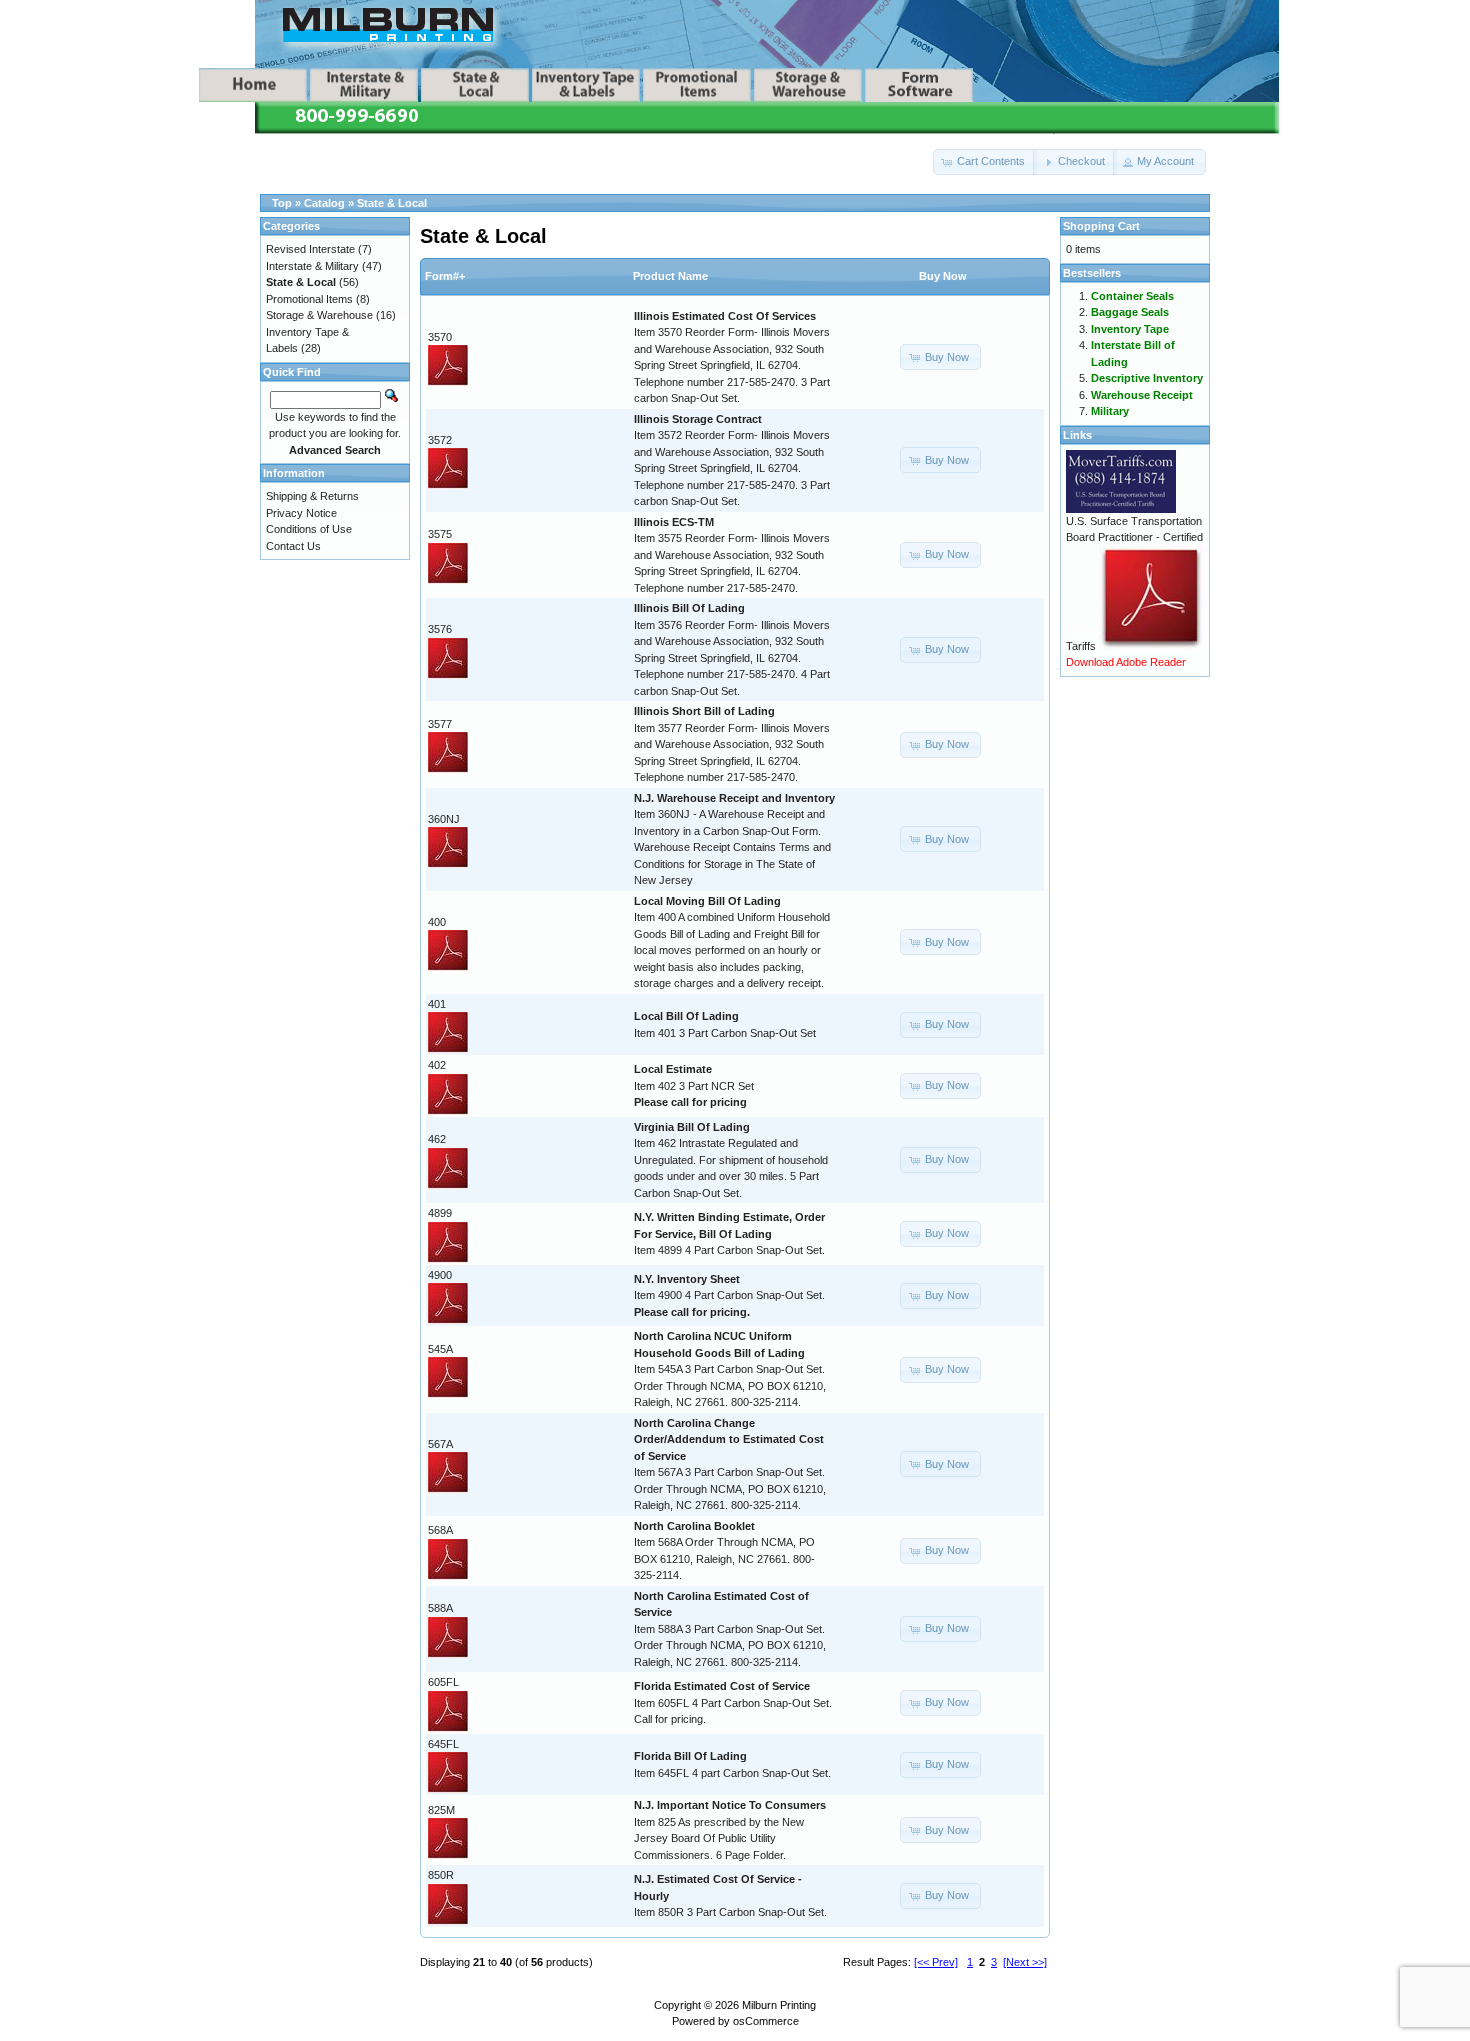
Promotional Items (309, 299)
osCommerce (766, 2021)
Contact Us (293, 546)
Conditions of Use (309, 529)
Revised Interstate (310, 249)
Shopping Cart (1101, 226)
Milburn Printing (779, 2005)
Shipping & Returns (312, 496)
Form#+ (445, 276)
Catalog (324, 203)
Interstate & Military (312, 266)
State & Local (392, 203)
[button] (985, 162)
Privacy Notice (301, 513)
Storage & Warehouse (319, 315)
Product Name (670, 276)
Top (282, 203)
